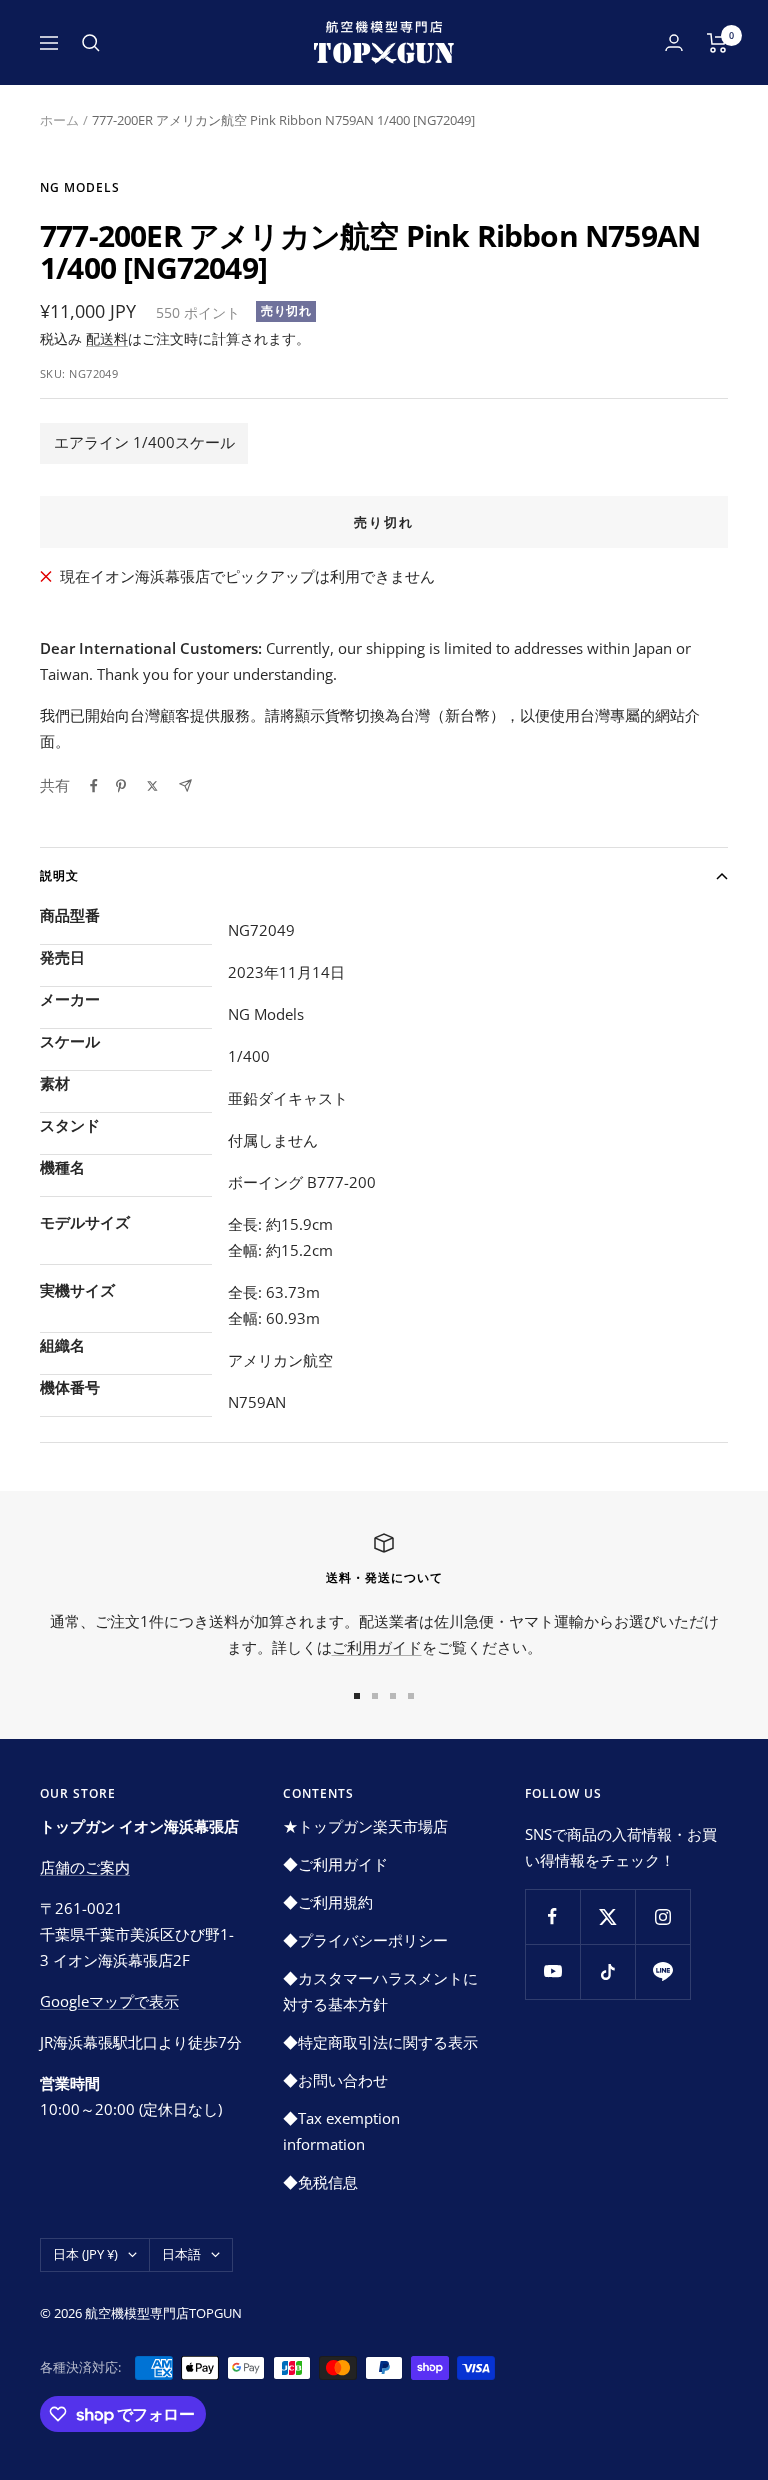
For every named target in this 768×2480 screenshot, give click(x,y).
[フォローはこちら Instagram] (662, 1916)
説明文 (59, 875)
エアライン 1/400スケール (144, 442)
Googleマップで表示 (109, 2001)
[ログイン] (674, 42)
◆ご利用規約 (328, 1902)
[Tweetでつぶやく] (152, 786)
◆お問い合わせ (335, 2080)
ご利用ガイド (377, 1647)
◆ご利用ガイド (335, 1864)
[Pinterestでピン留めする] (121, 786)
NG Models (80, 187)
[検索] (91, 43)
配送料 (107, 338)
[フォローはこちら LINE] (662, 1971)
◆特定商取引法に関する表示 (380, 2042)
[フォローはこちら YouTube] (552, 1971)
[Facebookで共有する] (94, 786)
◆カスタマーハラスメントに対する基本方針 (380, 1991)
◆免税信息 (320, 2182)
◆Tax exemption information (341, 2131)
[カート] (717, 43)
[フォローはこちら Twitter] (607, 1916)
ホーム (59, 120)
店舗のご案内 (85, 1867)
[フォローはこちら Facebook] (552, 1916)
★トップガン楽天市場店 (365, 1826)
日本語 (181, 2254)
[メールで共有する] (185, 785)
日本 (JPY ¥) (85, 2254)
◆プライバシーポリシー (365, 1940)
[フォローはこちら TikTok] (607, 1971)
